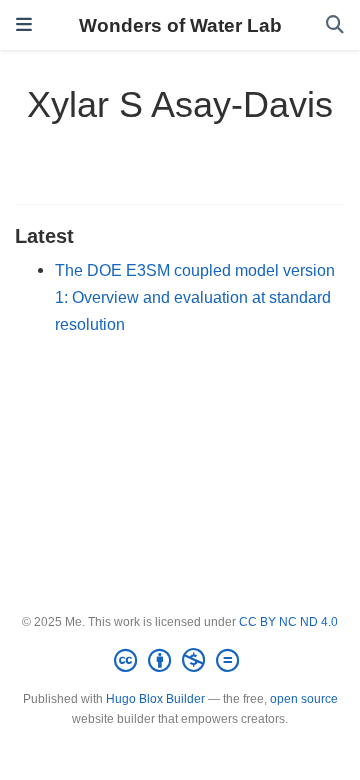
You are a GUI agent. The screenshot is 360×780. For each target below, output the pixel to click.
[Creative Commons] (180, 661)
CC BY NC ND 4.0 (288, 622)
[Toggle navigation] (24, 25)
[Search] (335, 25)
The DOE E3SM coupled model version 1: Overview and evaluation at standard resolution (195, 296)
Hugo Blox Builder (155, 699)
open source (304, 699)
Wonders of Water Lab (180, 25)
